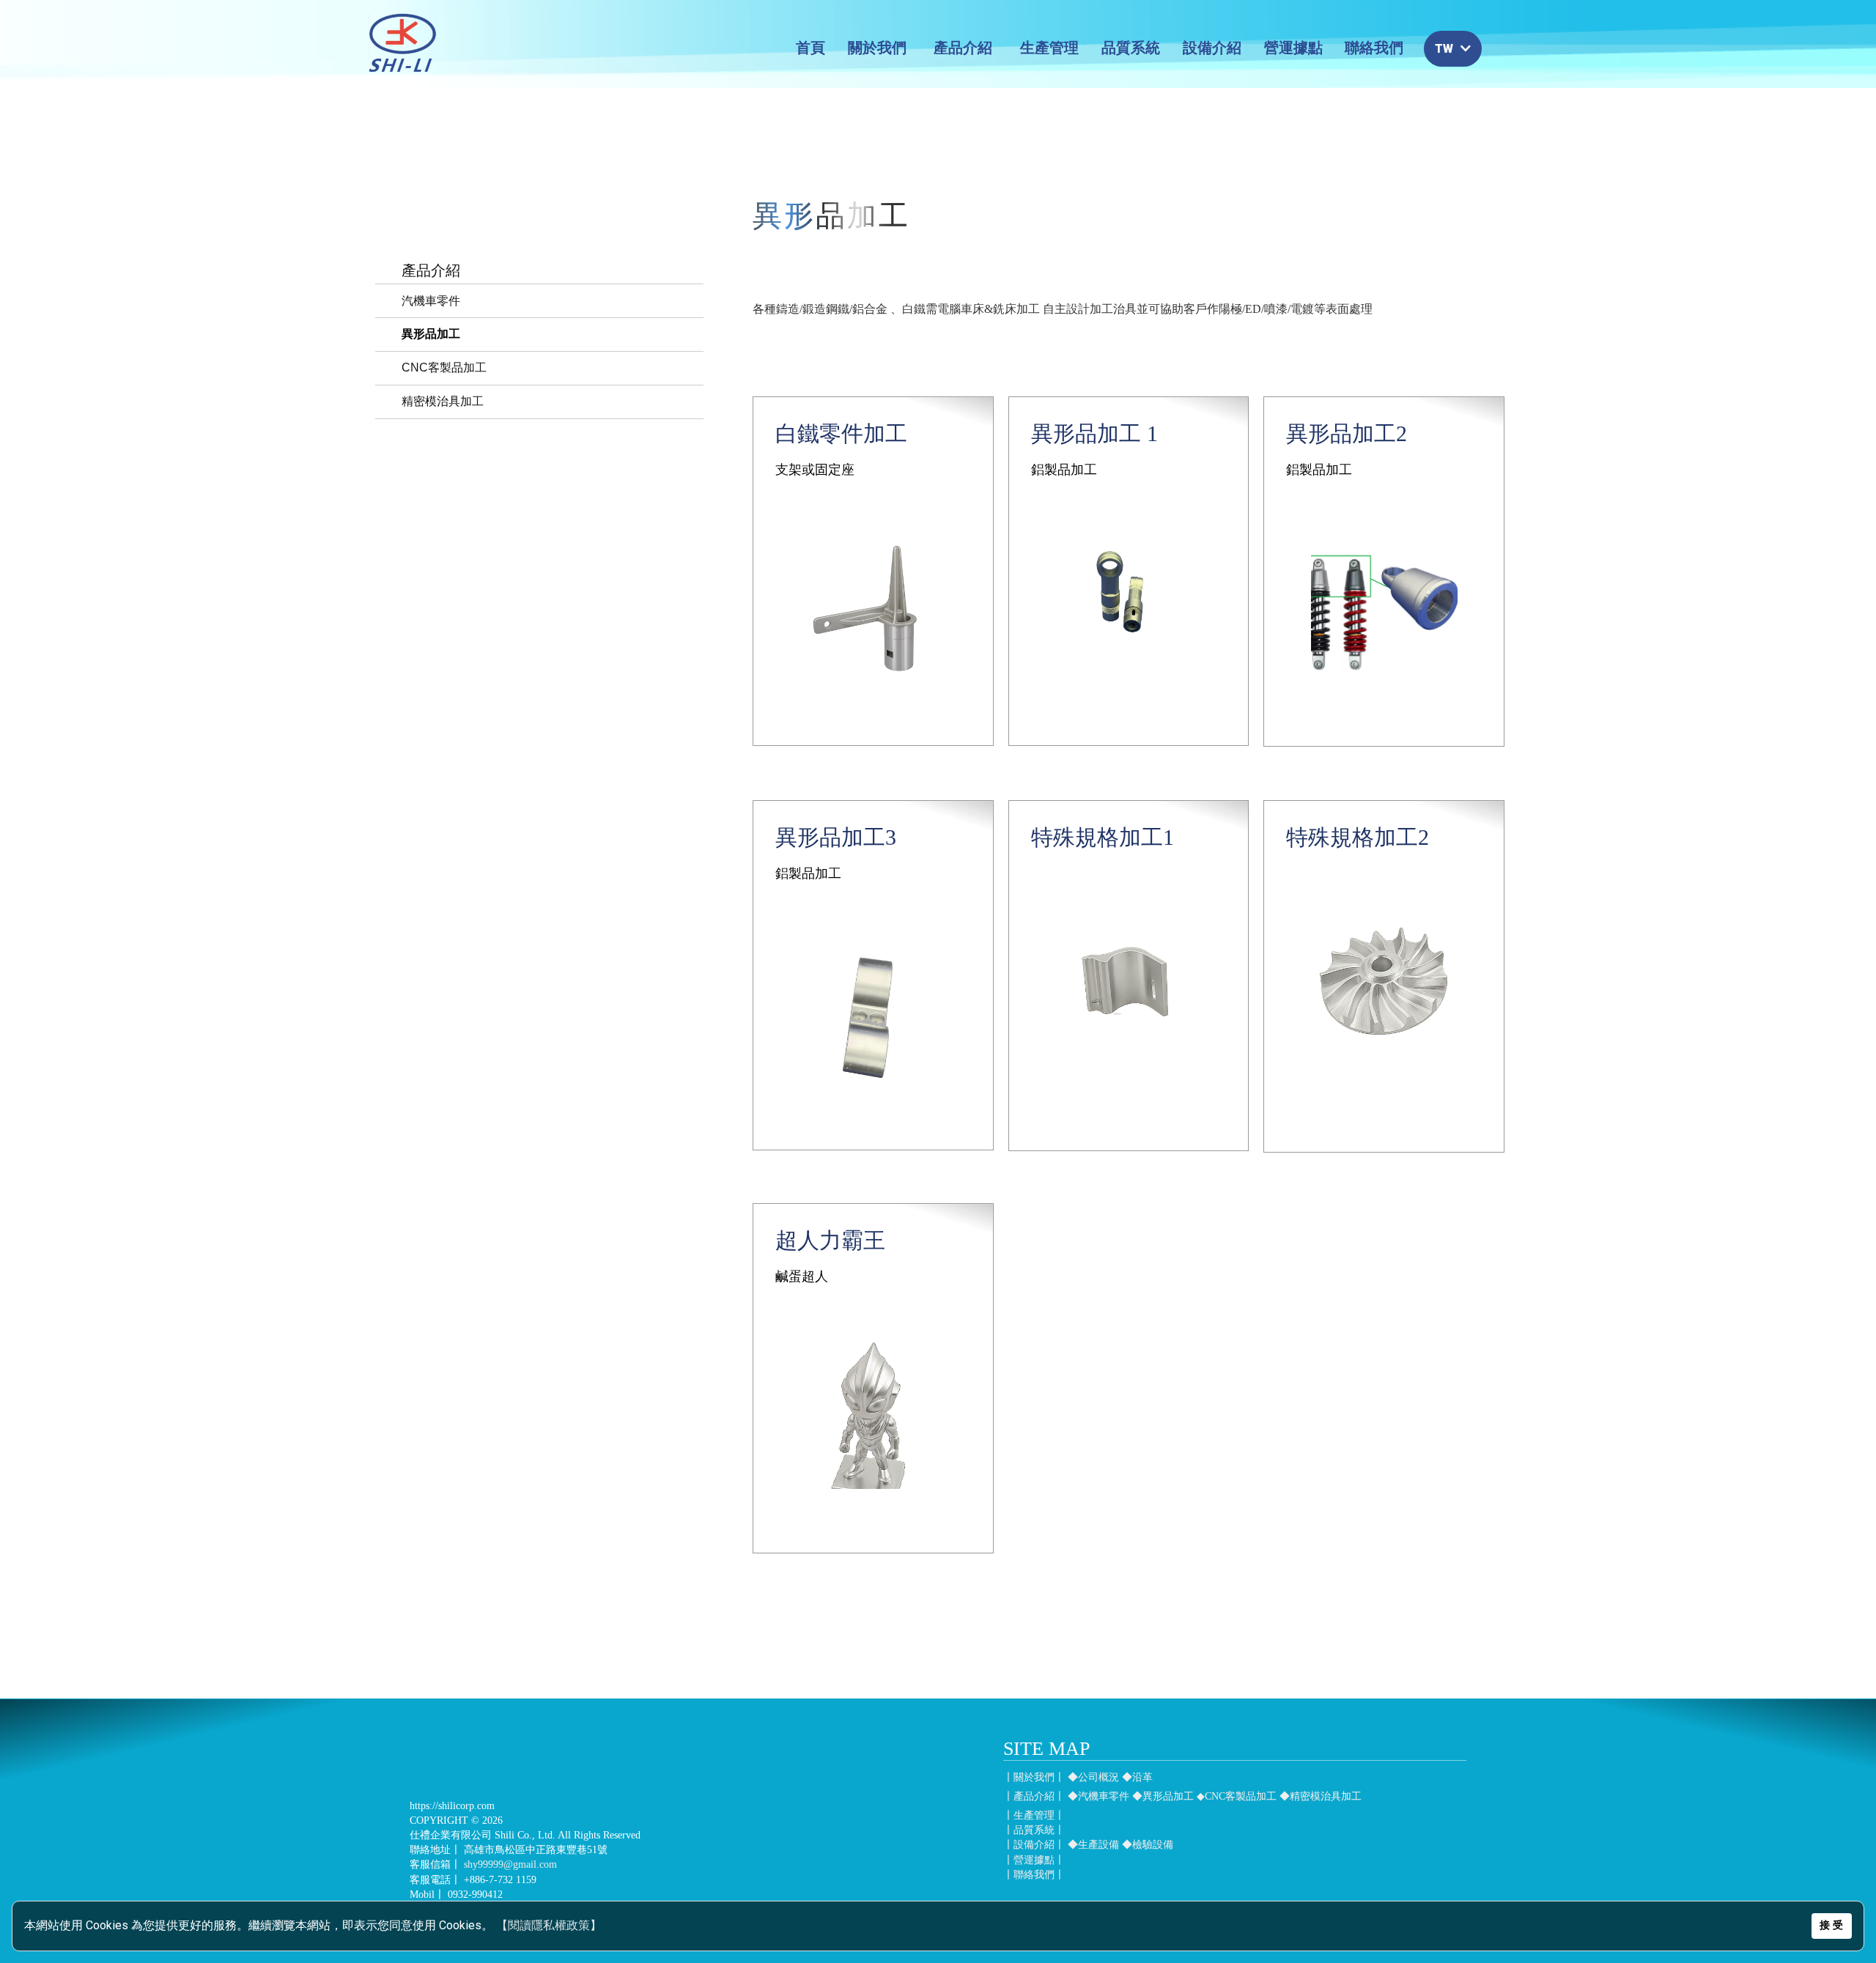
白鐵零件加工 (841, 433)
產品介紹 (963, 48)
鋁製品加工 (1064, 469)
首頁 (810, 48)
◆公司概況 (1093, 1783)
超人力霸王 (830, 1241)
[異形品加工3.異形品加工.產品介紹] (873, 1013)
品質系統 (1131, 48)
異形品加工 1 (1094, 433)
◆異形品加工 (1163, 1802)
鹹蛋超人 (802, 1277)
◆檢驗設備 (1148, 1850)
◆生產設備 (1093, 1850)
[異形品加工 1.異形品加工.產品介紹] (1129, 608)
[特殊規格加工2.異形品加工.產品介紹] (1384, 981)
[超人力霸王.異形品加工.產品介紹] (873, 1416)
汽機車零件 (431, 301)
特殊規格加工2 (1358, 837)
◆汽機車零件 (1098, 1802)
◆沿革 (1137, 1783)
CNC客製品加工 (444, 367)
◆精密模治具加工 (1321, 1802)
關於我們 (877, 48)
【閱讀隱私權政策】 (549, 1925)
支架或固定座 (815, 469)
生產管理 (1049, 48)
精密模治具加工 (443, 401)
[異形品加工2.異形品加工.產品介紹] (1384, 608)
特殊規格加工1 (1103, 837)
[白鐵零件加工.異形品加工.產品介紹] (873, 608)
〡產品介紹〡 (1034, 1802)
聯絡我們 (1374, 48)
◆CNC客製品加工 (1237, 1802)
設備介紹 (1212, 48)
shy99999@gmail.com (510, 1870)
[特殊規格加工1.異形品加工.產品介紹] (1129, 981)
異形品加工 (431, 334)
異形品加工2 (1347, 433)
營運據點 (1293, 48)
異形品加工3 (836, 837)
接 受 (1831, 1925)
